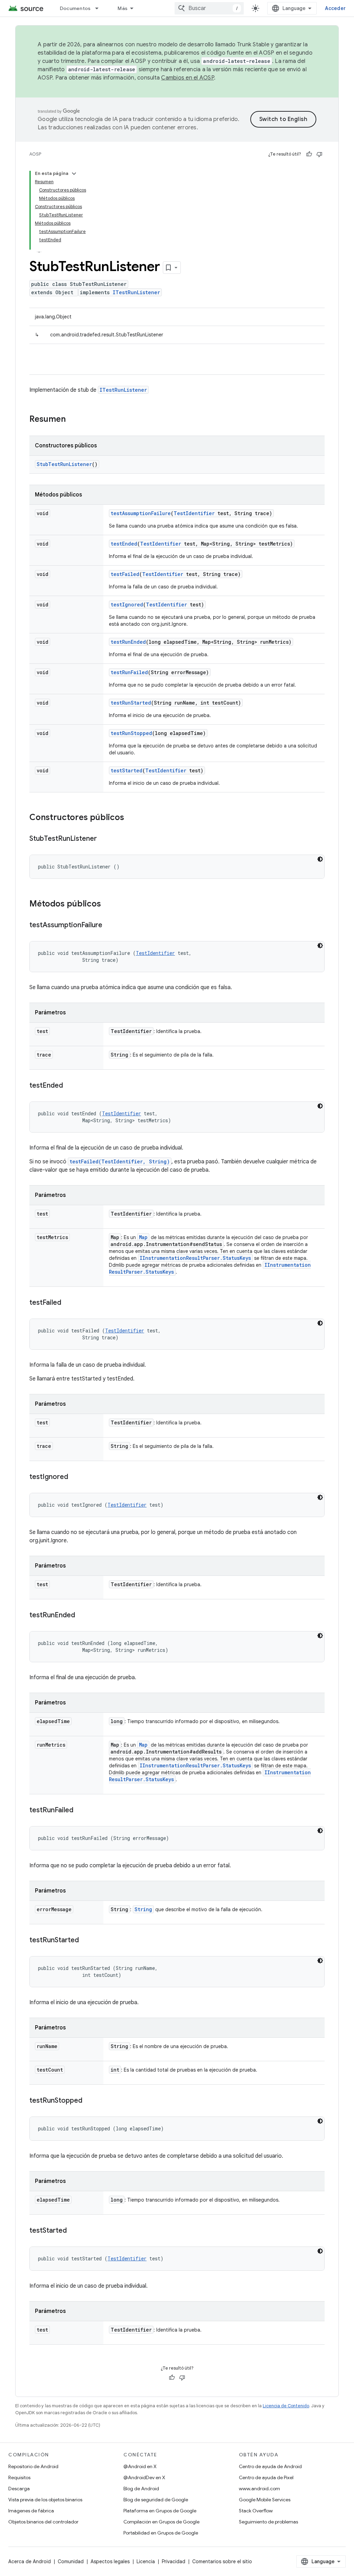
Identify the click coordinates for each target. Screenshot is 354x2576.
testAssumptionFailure (141, 513)
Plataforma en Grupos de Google (160, 2511)
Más (123, 8)
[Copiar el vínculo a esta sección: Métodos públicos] (108, 904)
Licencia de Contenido (286, 2406)
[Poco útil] (319, 154)
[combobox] (209, 8)
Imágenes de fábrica (31, 2511)
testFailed (125, 574)
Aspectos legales (110, 2561)
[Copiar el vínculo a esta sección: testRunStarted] (86, 1941)
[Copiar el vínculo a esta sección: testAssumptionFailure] (109, 926)
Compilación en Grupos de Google (161, 2522)
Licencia (146, 2561)
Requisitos (19, 2477)
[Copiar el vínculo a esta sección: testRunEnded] (82, 1616)
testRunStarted (131, 703)
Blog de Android (141, 2489)
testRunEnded (128, 642)
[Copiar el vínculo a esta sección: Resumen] (73, 420)
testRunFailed (129, 672)
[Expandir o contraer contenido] (74, 174)
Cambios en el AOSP (188, 78)
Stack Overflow (256, 2511)
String (143, 1909)
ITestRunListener (136, 292)
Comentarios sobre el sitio (222, 2561)
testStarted (127, 770)
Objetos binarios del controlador (43, 2522)
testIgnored (127, 605)
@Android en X (140, 2466)
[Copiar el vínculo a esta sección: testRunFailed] (80, 1811)
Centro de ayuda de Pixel (266, 2477)
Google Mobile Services (265, 2500)
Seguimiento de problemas (268, 2522)
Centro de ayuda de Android (270, 2466)
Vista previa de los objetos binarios (45, 2500)
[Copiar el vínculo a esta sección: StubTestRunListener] (104, 839)
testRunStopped (131, 733)
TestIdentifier (194, 513)
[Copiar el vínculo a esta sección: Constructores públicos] (131, 818)
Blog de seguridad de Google (156, 2500)
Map (143, 1237)
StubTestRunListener (64, 464)
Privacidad (174, 2561)
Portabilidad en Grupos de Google (161, 2533)
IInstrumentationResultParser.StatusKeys (195, 1258)
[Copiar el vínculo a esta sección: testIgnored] (75, 1477)
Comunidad (71, 2561)
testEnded (124, 544)
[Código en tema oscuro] (320, 859)
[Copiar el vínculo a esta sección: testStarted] (74, 2231)
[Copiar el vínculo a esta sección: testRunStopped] (89, 2101)
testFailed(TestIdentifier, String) (120, 1161)
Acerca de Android (30, 2561)
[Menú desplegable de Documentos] (100, 8)
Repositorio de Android (33, 2466)
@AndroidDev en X (144, 2477)
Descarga (19, 2489)
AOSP (35, 154)
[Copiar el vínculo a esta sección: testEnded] (70, 1086)
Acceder (335, 8)
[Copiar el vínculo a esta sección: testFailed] (68, 1303)
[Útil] (309, 154)
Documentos (75, 8)
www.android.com (259, 2489)
